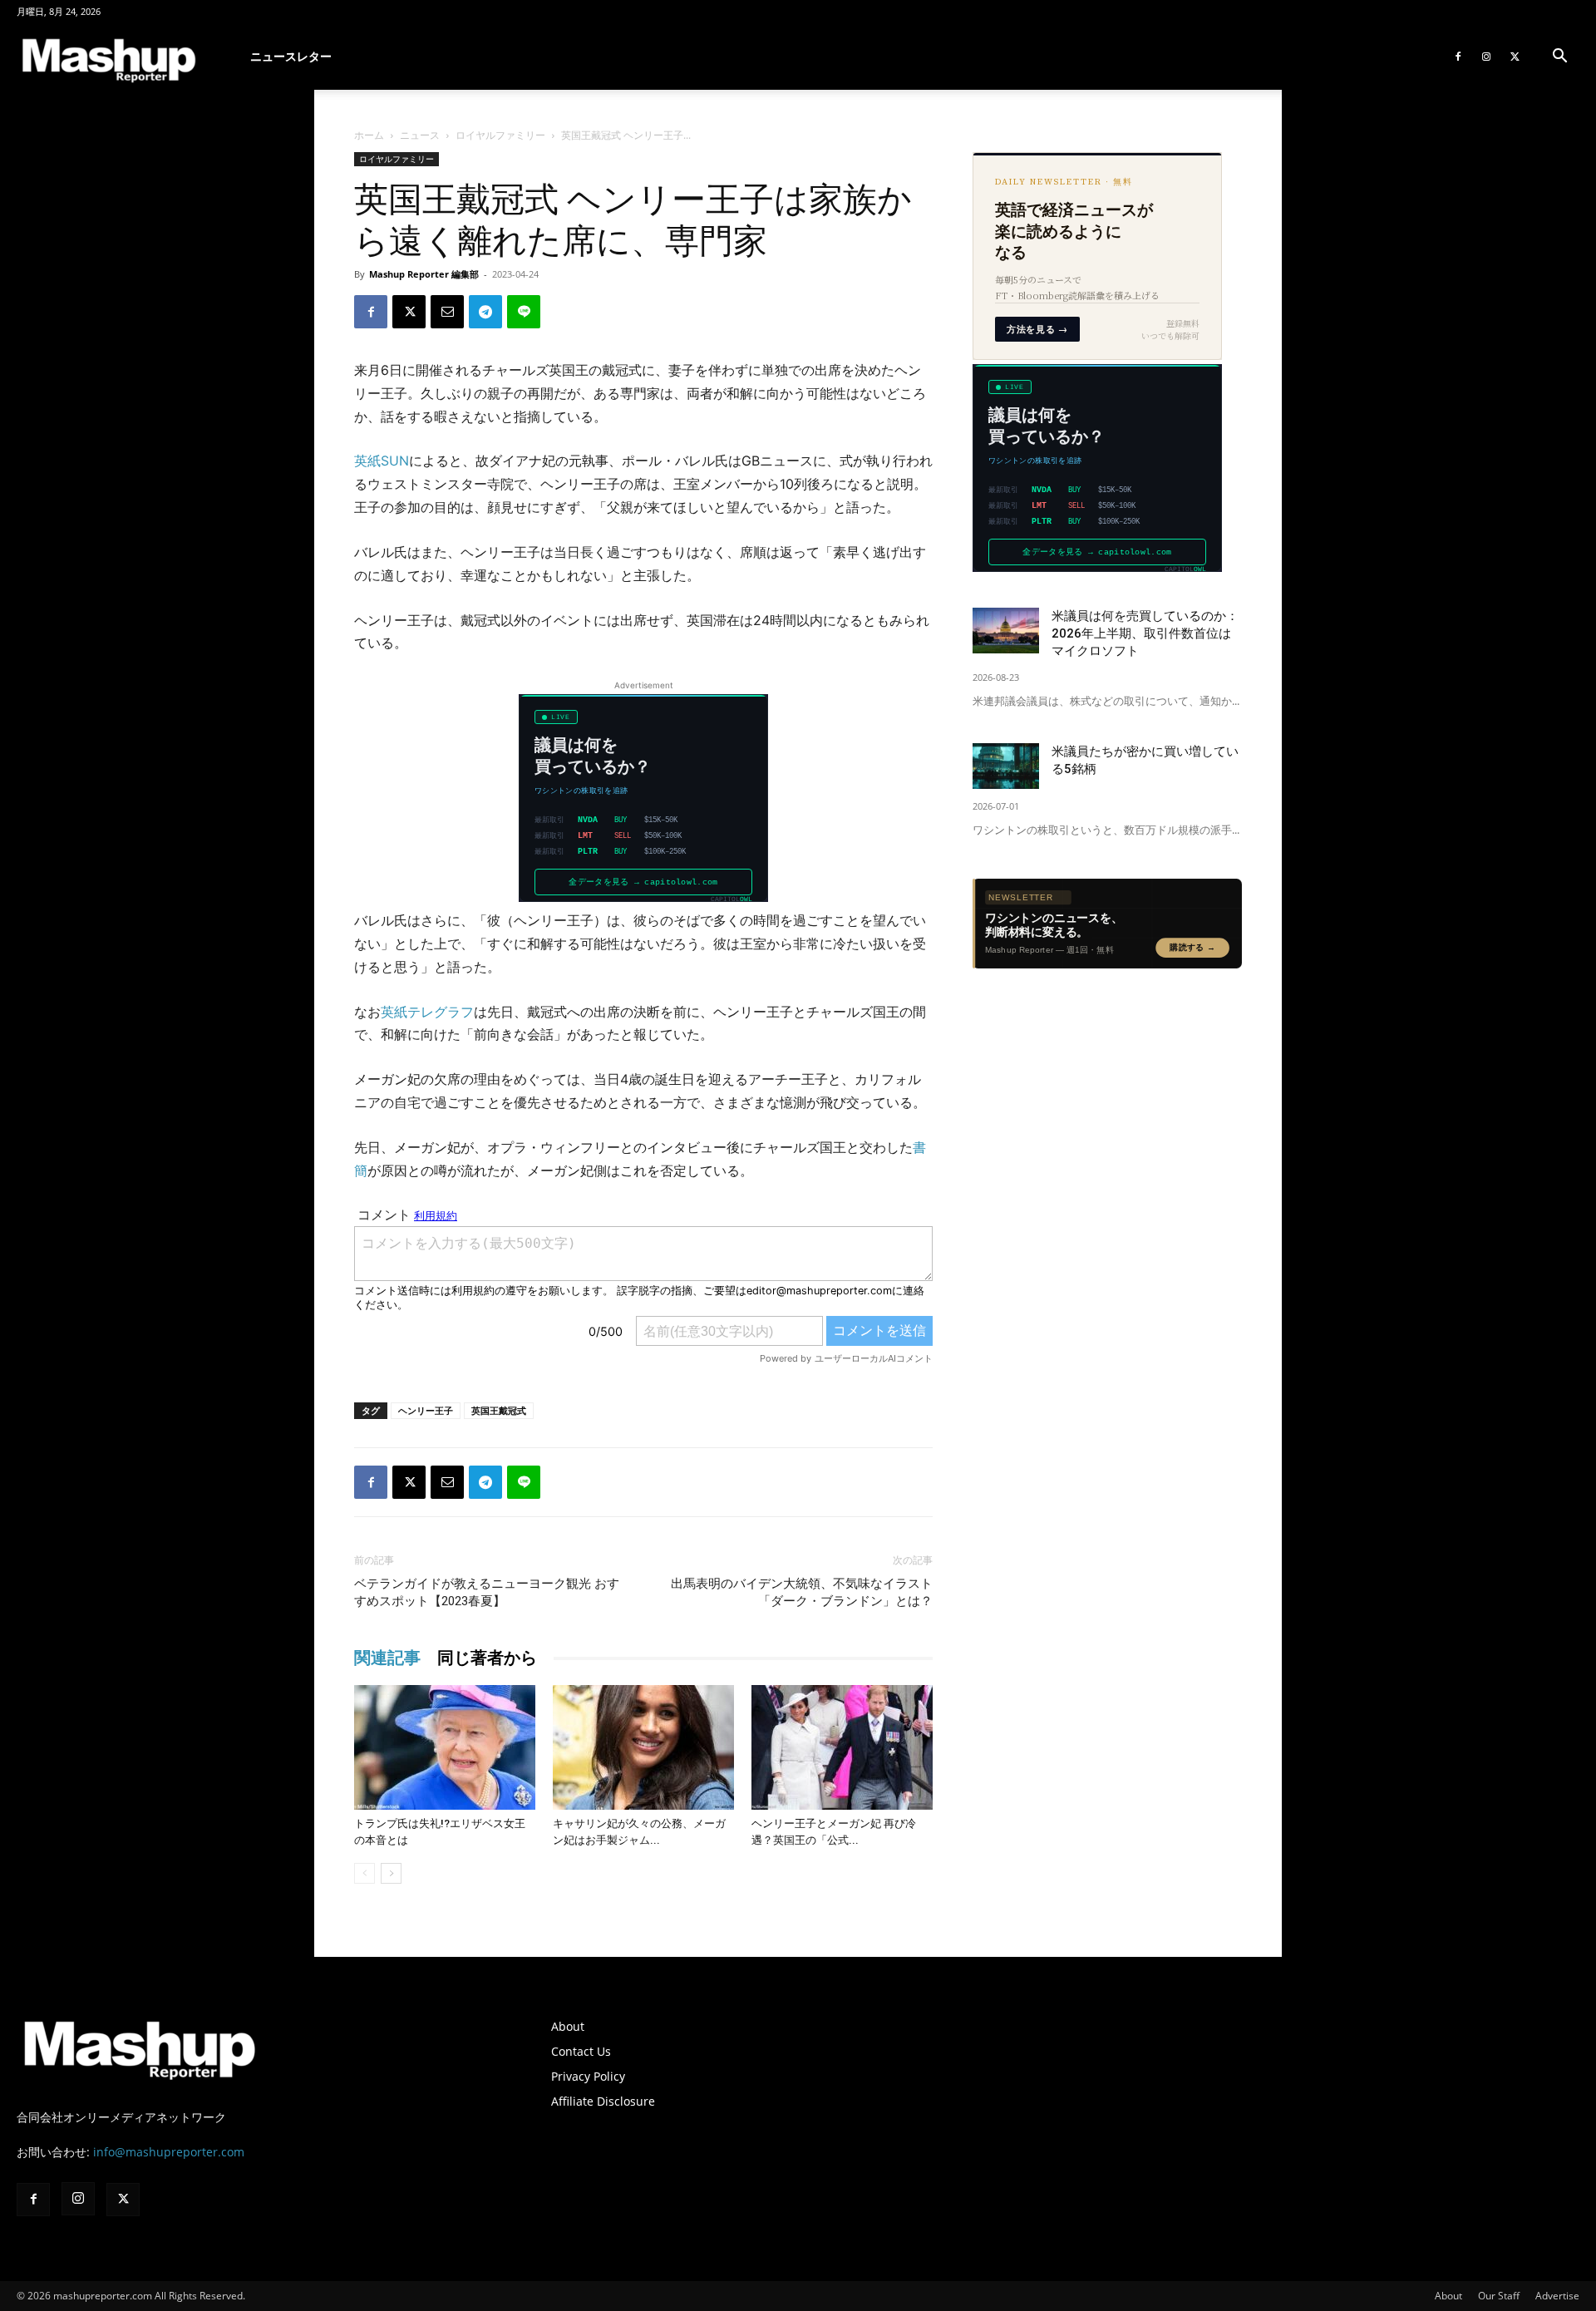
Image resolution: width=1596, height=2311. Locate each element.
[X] (1515, 57)
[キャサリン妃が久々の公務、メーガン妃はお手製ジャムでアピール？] (643, 1747)
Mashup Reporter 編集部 (424, 274)
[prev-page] (365, 1873)
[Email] (447, 312)
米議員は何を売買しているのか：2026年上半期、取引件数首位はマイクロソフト (1145, 633)
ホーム (369, 135)
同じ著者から (487, 1658)
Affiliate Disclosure (603, 2101)
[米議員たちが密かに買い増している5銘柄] (1006, 766)
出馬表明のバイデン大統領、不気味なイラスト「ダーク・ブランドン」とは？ (802, 1592)
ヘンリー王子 (426, 1410)
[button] (1559, 58)
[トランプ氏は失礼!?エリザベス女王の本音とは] (445, 1747)
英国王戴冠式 (499, 1410)
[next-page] (391, 1873)
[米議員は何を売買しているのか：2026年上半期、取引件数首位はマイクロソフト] (1006, 631)
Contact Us (581, 2051)
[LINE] (524, 312)
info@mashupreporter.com (169, 2152)
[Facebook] (1458, 57)
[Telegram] (485, 312)
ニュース (420, 135)
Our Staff (1499, 2296)
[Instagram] (1486, 57)
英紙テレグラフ (427, 1012)
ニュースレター (291, 56)
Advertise (1557, 2296)
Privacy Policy (588, 2076)
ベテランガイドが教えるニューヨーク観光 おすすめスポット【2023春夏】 (487, 1592)
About (568, 2026)
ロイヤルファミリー (500, 135)
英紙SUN (382, 461)
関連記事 (387, 1658)
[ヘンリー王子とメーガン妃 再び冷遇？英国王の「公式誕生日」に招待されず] (842, 1747)
